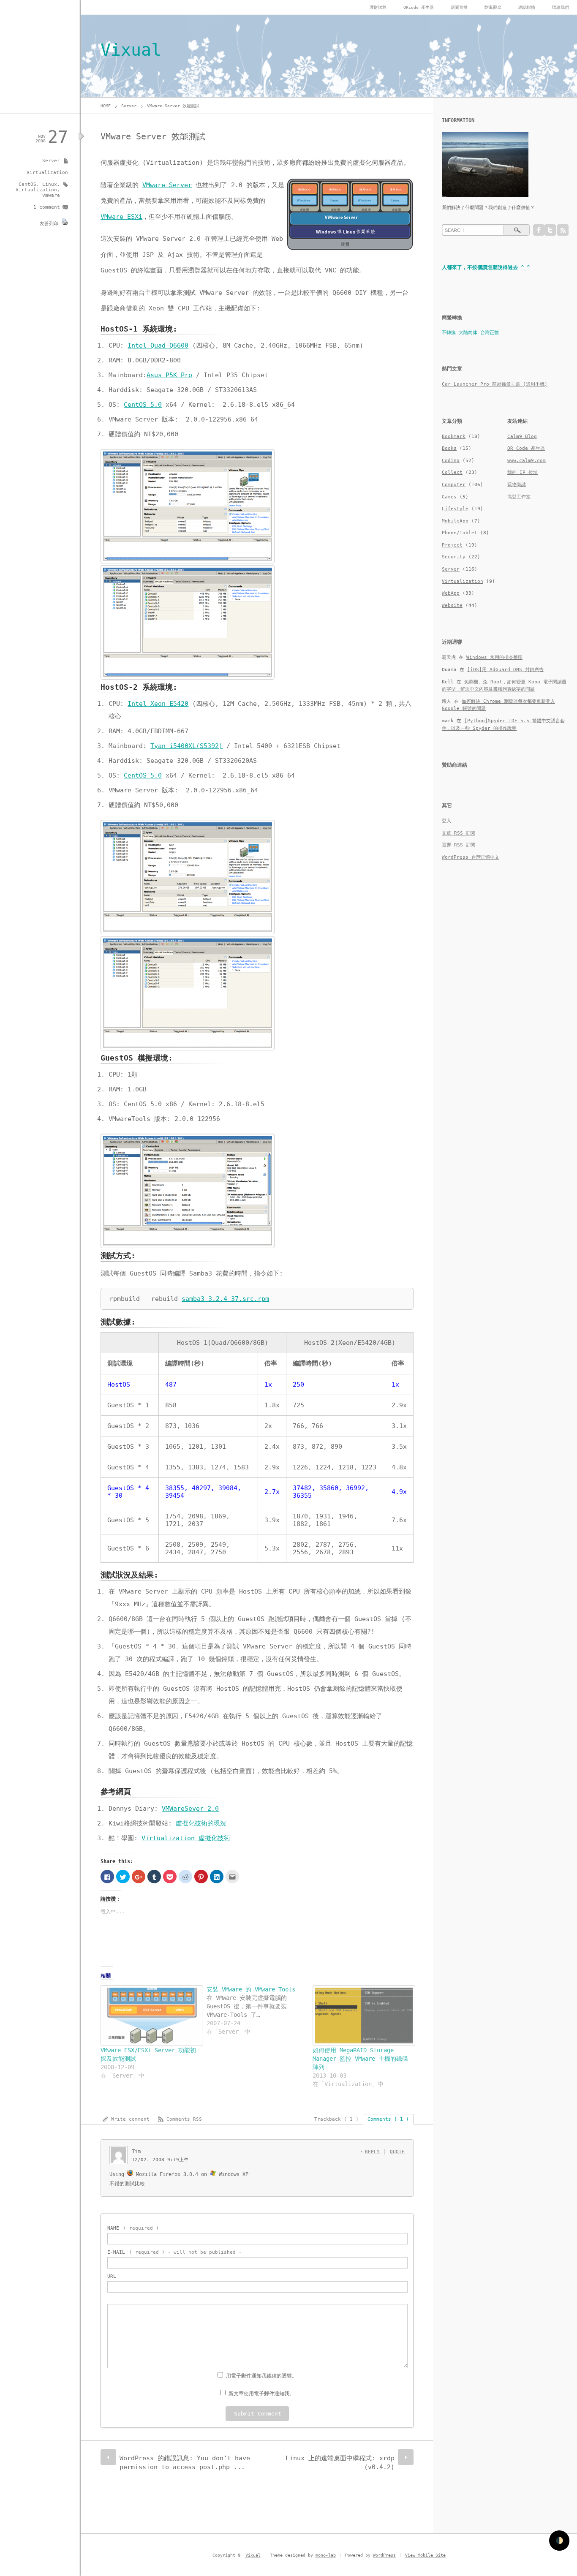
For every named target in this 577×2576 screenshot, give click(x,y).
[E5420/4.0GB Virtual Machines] (188, 1048)
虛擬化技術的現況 (201, 1823)
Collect (452, 472)
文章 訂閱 (459, 833)
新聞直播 (459, 7)
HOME (106, 106)
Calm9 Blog (522, 437)
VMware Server (167, 185)
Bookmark (454, 437)
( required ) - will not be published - (174, 2252)
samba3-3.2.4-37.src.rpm (225, 1299)
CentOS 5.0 (143, 405)
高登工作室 (519, 497)
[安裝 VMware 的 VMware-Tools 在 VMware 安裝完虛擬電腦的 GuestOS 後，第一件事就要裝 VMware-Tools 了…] (260, 2010)
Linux (50, 184)
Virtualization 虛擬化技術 (186, 1838)
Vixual (131, 50)
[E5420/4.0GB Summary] (188, 932)
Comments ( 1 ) (388, 2119)
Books (449, 448)
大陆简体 (468, 333)
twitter (550, 230)
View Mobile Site (425, 2555)
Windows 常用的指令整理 (494, 657)
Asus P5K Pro (169, 375)
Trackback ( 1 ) (336, 2119)
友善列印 (49, 224)
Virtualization (47, 173)
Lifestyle (455, 509)
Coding (451, 461)
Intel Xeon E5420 (158, 704)
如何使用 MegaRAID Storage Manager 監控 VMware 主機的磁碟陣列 (360, 2059)
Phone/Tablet (460, 533)
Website (452, 605)
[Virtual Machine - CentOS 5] (188, 1246)
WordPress (384, 2555)
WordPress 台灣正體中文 (471, 857)
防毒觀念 (493, 7)
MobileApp (455, 521)
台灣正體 (490, 333)
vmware (51, 195)
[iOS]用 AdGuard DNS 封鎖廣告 (505, 670)
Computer (454, 485)
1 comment (47, 207)
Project (452, 545)
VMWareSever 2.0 (190, 1809)
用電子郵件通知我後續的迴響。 (261, 2376)
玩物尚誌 (517, 485)
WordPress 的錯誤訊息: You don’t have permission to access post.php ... (185, 2463)
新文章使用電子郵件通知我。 (261, 2394)
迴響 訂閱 (459, 845)
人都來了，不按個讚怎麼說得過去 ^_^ (486, 267)
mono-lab (326, 2555)
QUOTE (397, 2152)
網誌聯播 (527, 7)
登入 (446, 821)
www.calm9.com (527, 461)
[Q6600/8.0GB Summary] (188, 561)
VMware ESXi (121, 217)
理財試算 (378, 7)
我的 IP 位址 (523, 472)
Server (129, 106)
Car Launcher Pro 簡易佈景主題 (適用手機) (495, 384)
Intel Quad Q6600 (158, 345)
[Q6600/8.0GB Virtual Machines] (188, 677)
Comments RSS (184, 2119)
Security (454, 557)
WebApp (451, 593)
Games (449, 497)
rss (563, 230)
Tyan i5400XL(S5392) (186, 746)
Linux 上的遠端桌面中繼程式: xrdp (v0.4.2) (340, 2463)
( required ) (133, 2228)
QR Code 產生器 (526, 448)
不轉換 (449, 333)
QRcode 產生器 (419, 7)
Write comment (130, 2119)
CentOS (27, 184)
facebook (539, 230)
